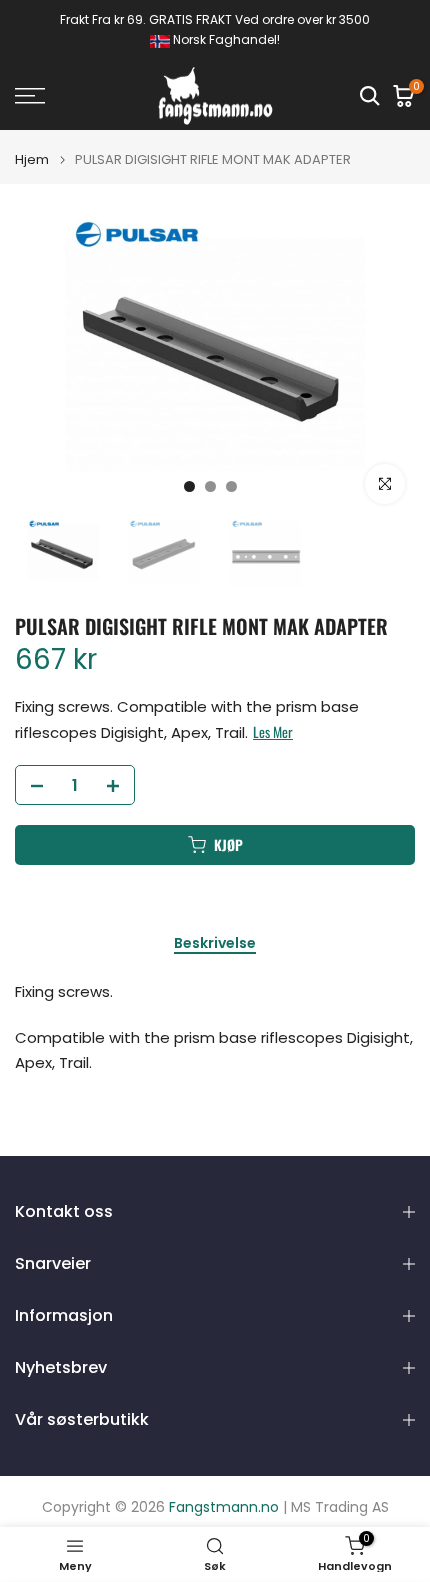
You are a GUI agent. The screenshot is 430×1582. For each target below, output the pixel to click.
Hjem (32, 159)
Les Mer (273, 732)
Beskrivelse (215, 944)
